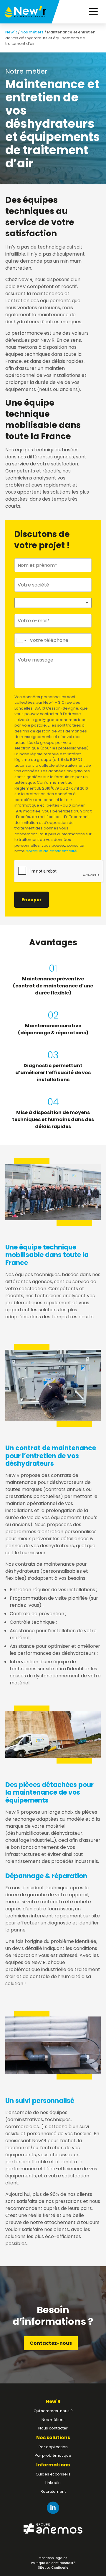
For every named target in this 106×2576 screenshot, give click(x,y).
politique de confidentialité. (52, 851)
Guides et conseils (53, 2474)
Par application (53, 2447)
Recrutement (53, 2491)
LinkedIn (53, 2483)
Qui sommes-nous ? (53, 2411)
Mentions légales (53, 2558)
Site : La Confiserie (53, 2568)
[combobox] (53, 603)
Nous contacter (53, 2428)
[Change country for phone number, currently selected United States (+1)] (21, 640)
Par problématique (53, 2455)
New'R (11, 32)
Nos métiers (32, 32)
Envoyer (32, 900)
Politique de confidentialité (53, 2563)
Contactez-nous (51, 2343)
